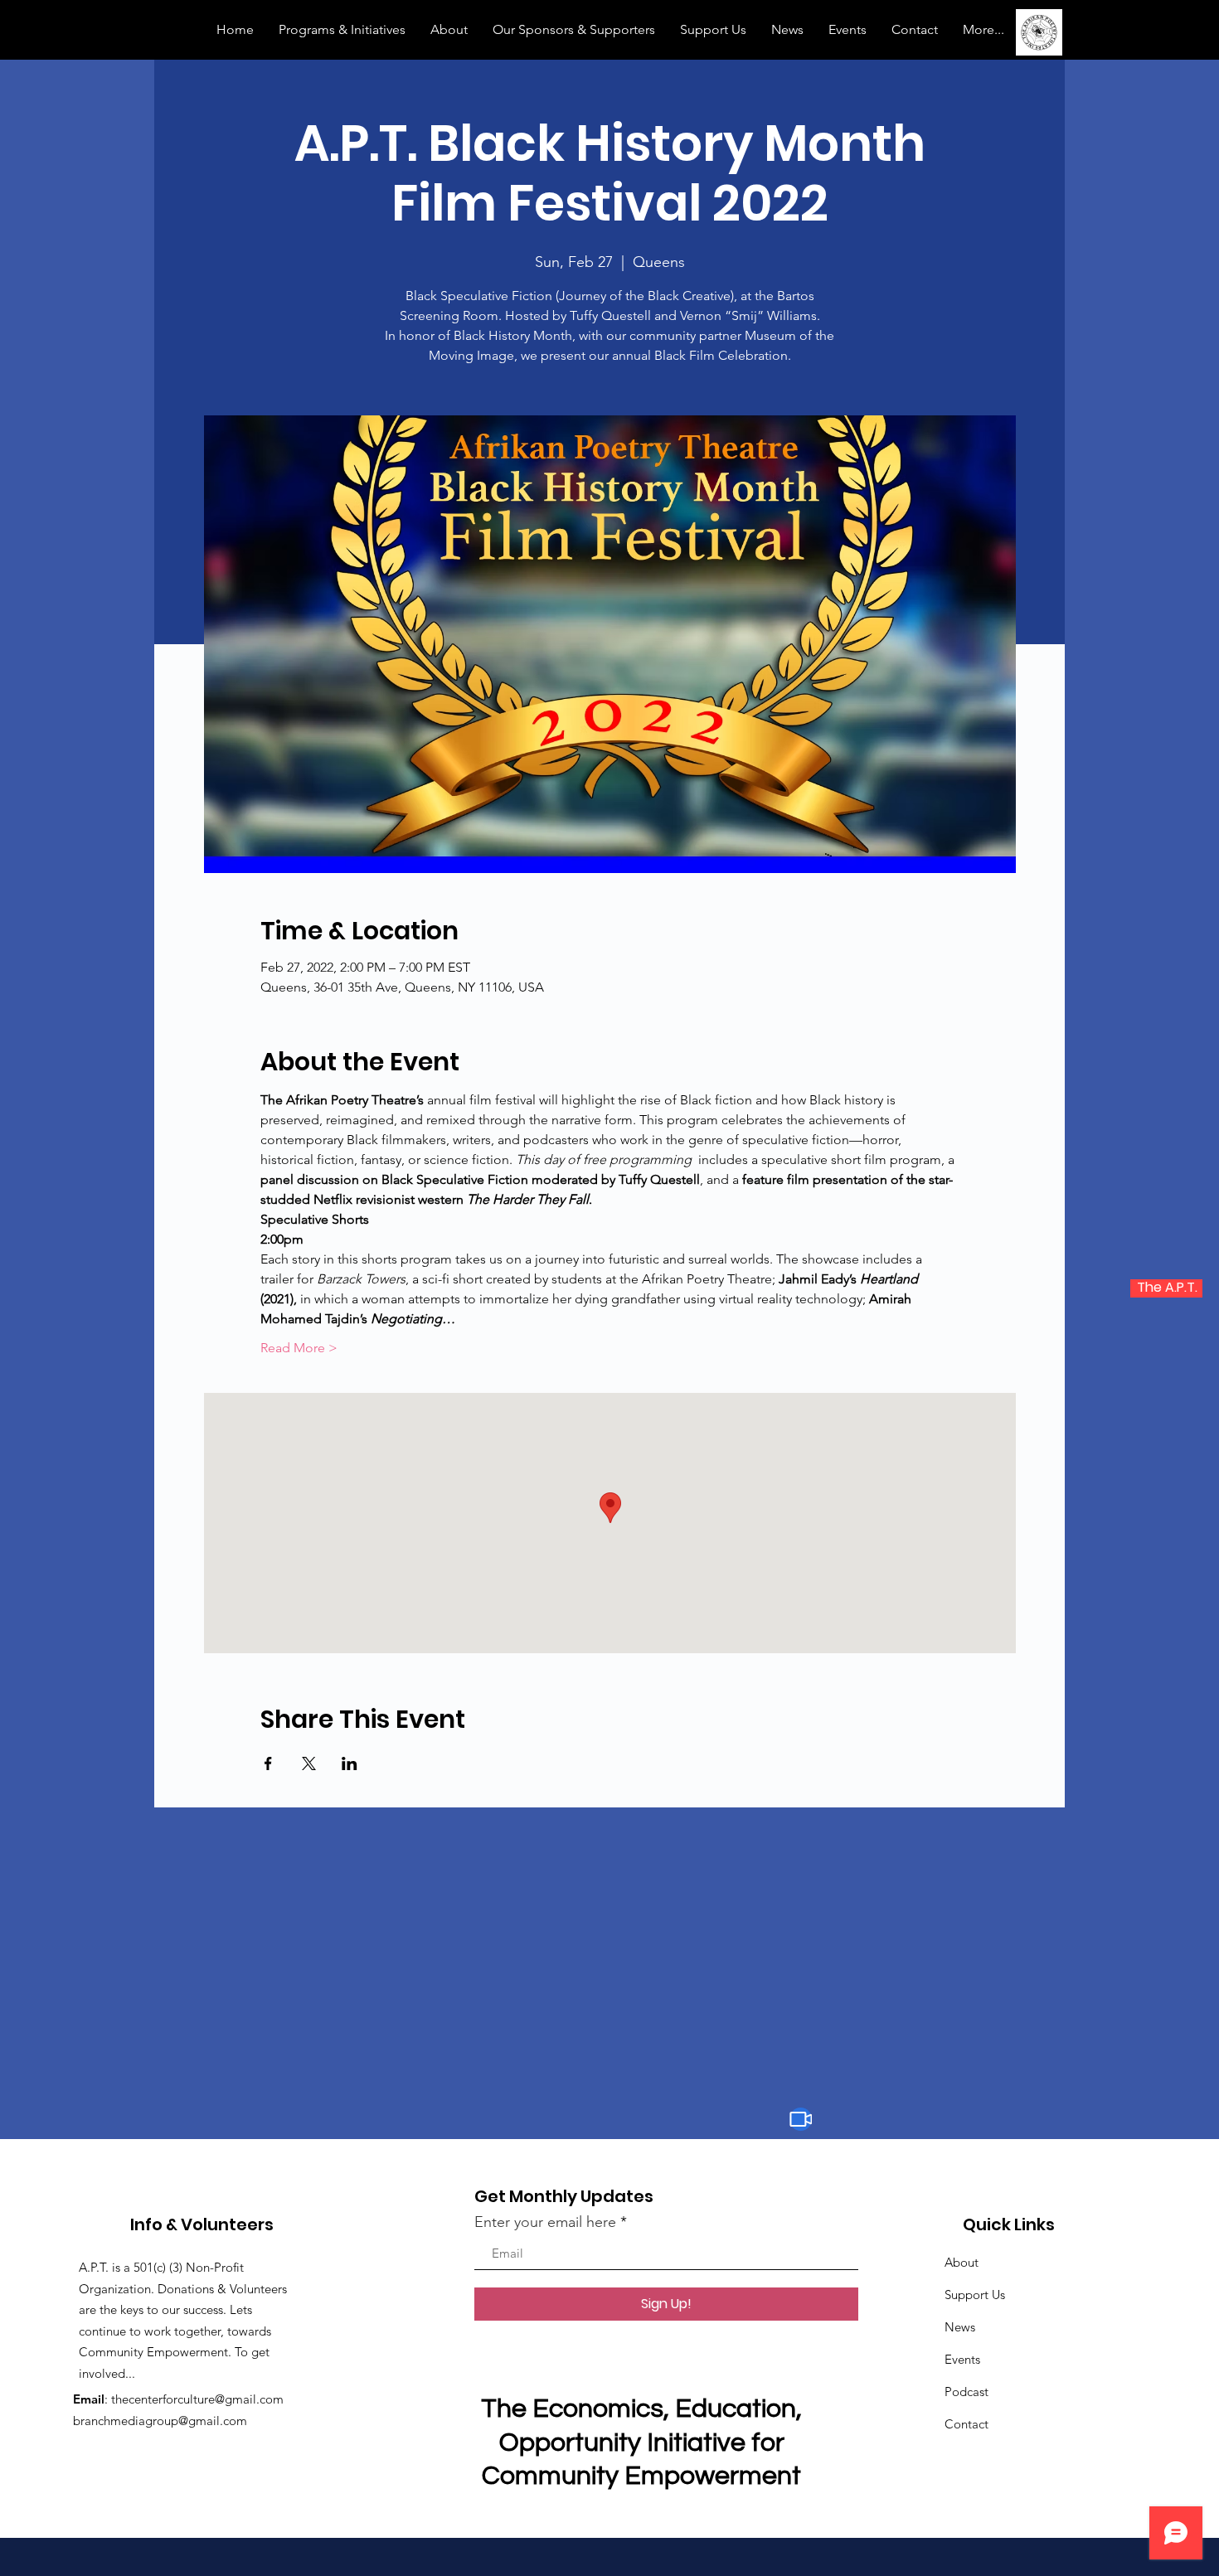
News (960, 2327)
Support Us (975, 2295)
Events (962, 2359)
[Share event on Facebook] (268, 1763)
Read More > (299, 1348)
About (962, 2262)
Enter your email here (545, 2222)
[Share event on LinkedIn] (350, 1763)
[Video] (801, 2119)
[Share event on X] (309, 1763)
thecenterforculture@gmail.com (197, 2399)
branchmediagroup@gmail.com (160, 2421)
